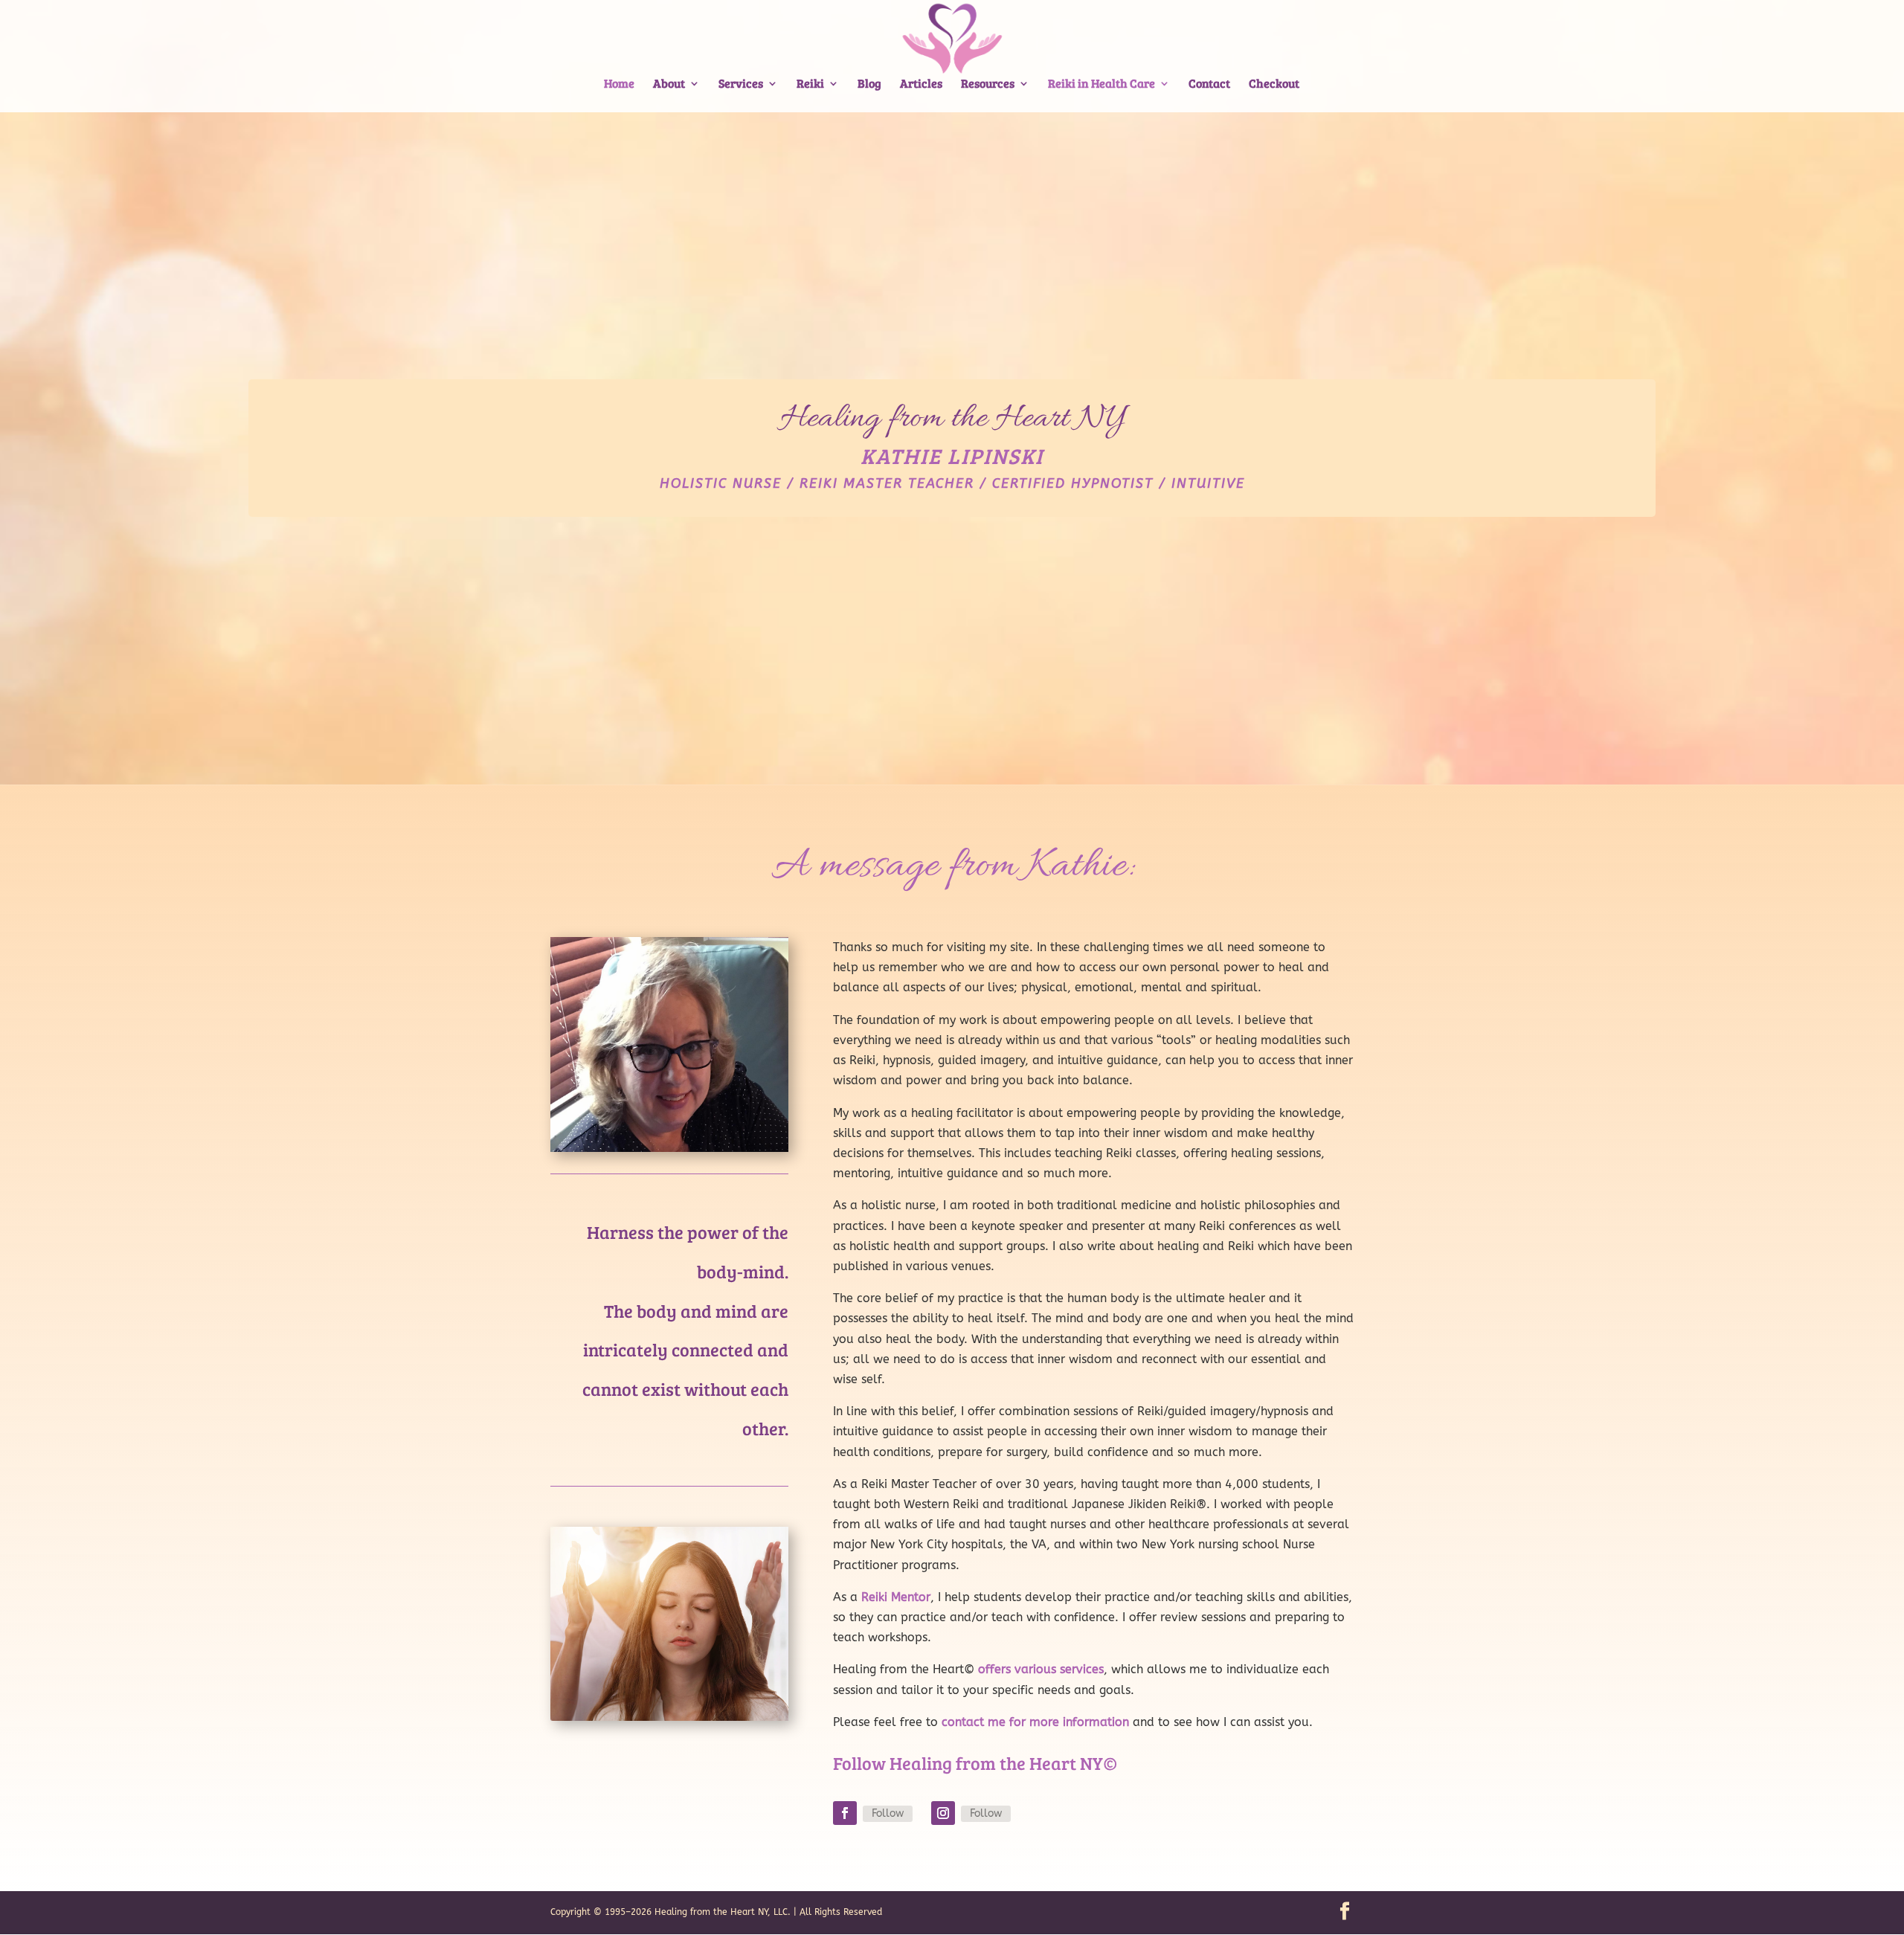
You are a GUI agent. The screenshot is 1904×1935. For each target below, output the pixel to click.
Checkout (1274, 84)
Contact (1209, 84)
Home (619, 84)
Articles (921, 84)
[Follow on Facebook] (845, 1813)
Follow (888, 1813)
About (669, 84)
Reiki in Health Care (1101, 84)
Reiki (810, 84)
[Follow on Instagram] (943, 1813)
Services (741, 84)
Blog (869, 84)
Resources (988, 84)
